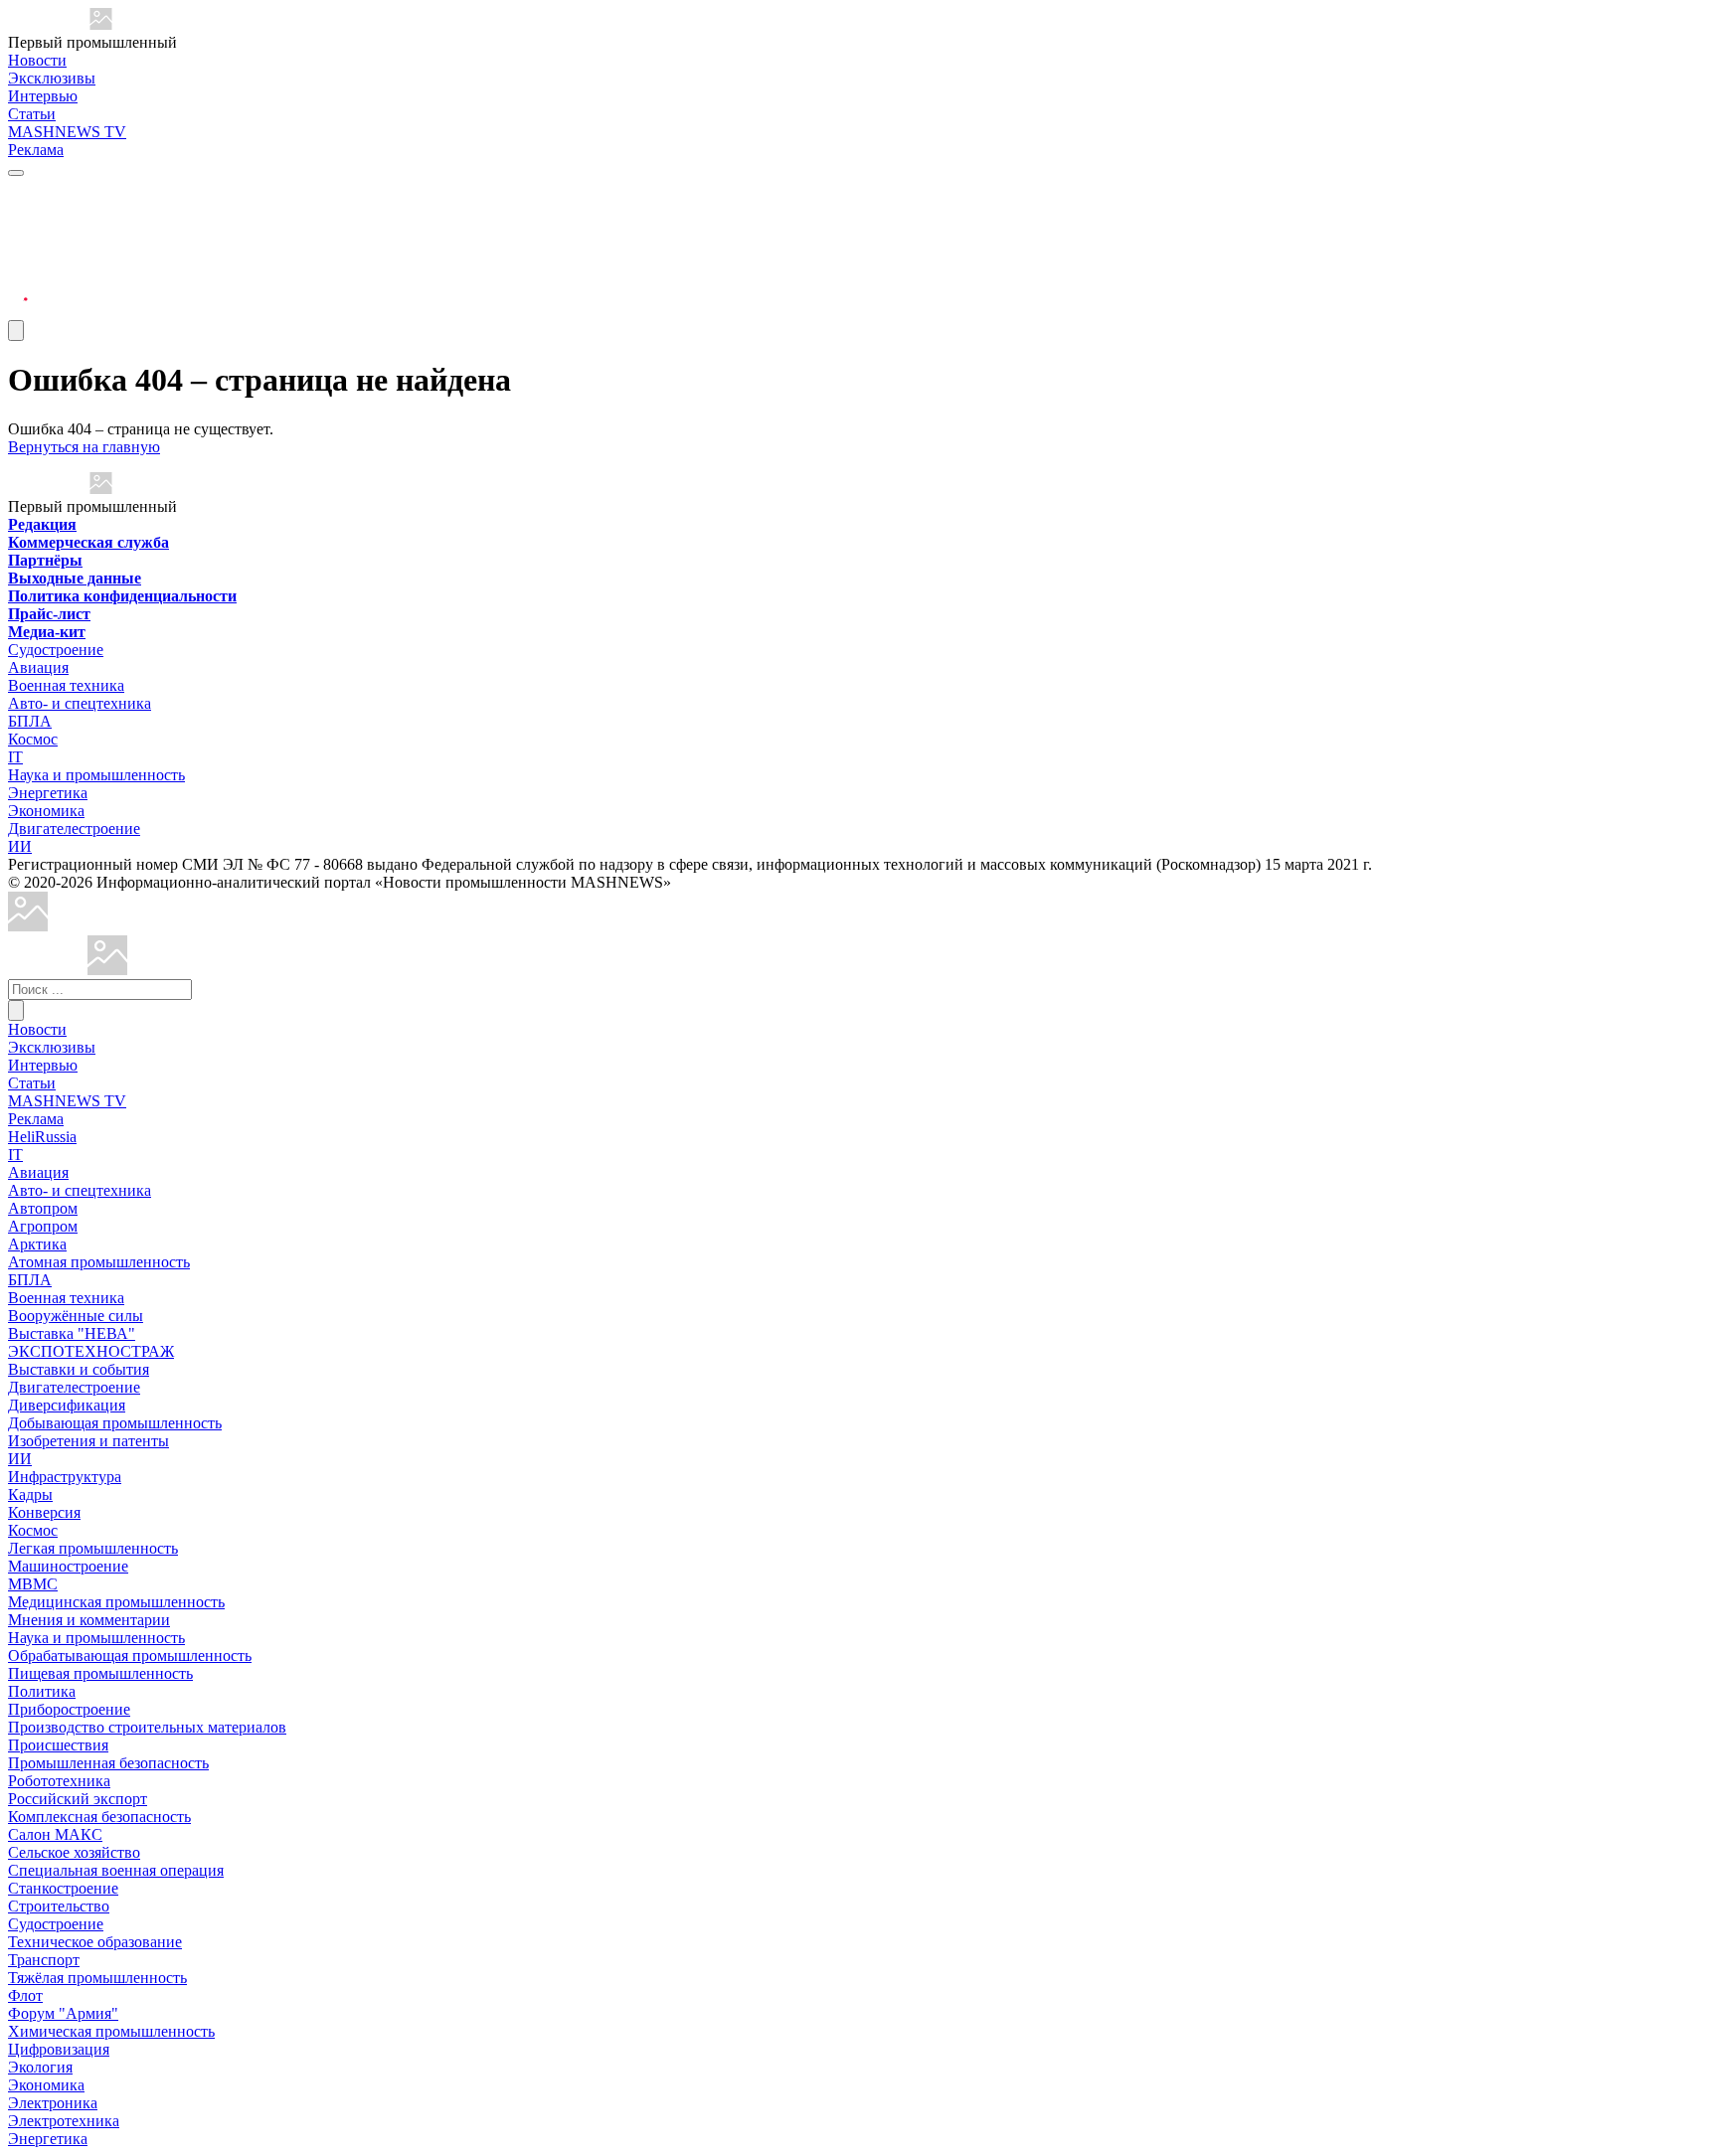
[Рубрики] (16, 173)
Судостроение (56, 650)
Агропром (43, 1226)
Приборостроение (69, 1709)
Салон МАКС (55, 1834)
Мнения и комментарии (89, 1620)
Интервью (43, 96)
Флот (25, 1995)
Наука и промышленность (96, 775)
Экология (40, 2067)
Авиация (38, 667)
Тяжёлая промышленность (97, 1978)
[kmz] (107, 970)
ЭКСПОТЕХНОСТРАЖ (91, 1351)
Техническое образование (95, 1942)
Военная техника (66, 685)
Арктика (37, 1244)
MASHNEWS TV (67, 132)
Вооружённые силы (76, 1316)
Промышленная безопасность (108, 1763)
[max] (18, 215)
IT (15, 757)
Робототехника (59, 1781)
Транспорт (44, 1960)
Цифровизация (59, 2049)
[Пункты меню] (16, 331)
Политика (42, 1691)
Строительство (59, 1906)
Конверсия (44, 1512)
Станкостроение (63, 1888)
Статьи (32, 114)
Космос (33, 739)
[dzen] (18, 287)
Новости (37, 60)
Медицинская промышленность (116, 1602)
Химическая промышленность (111, 2031)
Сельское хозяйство (74, 1852)
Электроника (53, 2103)
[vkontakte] (18, 263)
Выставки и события (79, 1369)
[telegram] (18, 191)
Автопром (43, 1208)
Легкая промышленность (93, 1548)
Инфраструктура (65, 1477)
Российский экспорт (78, 1799)
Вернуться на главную (84, 447)
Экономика (46, 811)
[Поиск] (16, 1010)
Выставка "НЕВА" (72, 1333)
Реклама (36, 150)
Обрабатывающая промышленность (130, 1656)
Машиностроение (68, 1566)
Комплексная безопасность (99, 1817)
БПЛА (30, 721)
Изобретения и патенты (88, 1441)
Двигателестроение (74, 829)
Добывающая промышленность (115, 1423)
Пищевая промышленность (100, 1673)
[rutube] (18, 311)
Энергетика (48, 793)
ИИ (20, 846)
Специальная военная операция (116, 1870)
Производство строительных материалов (147, 1727)
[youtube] (18, 239)
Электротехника (64, 2121)
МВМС (33, 1584)
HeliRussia (42, 1137)
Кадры (30, 1494)
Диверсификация (67, 1405)
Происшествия (58, 1745)
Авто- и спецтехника (80, 703)
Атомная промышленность (99, 1262)
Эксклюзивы (52, 78)
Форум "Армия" (63, 2013)
